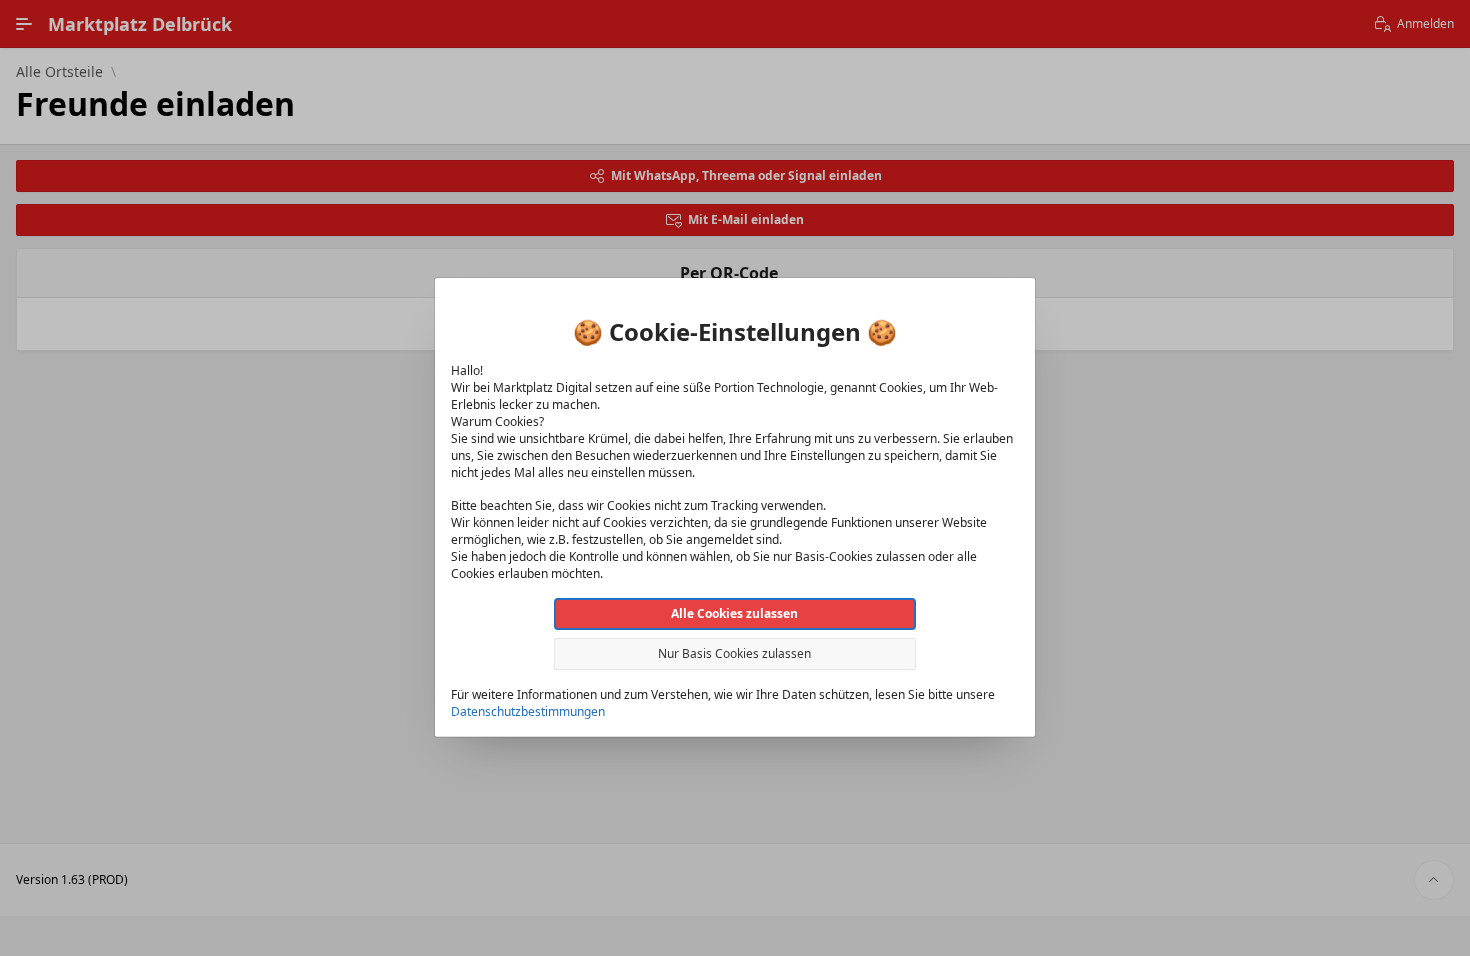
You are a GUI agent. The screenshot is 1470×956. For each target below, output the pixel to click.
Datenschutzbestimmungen (528, 711)
